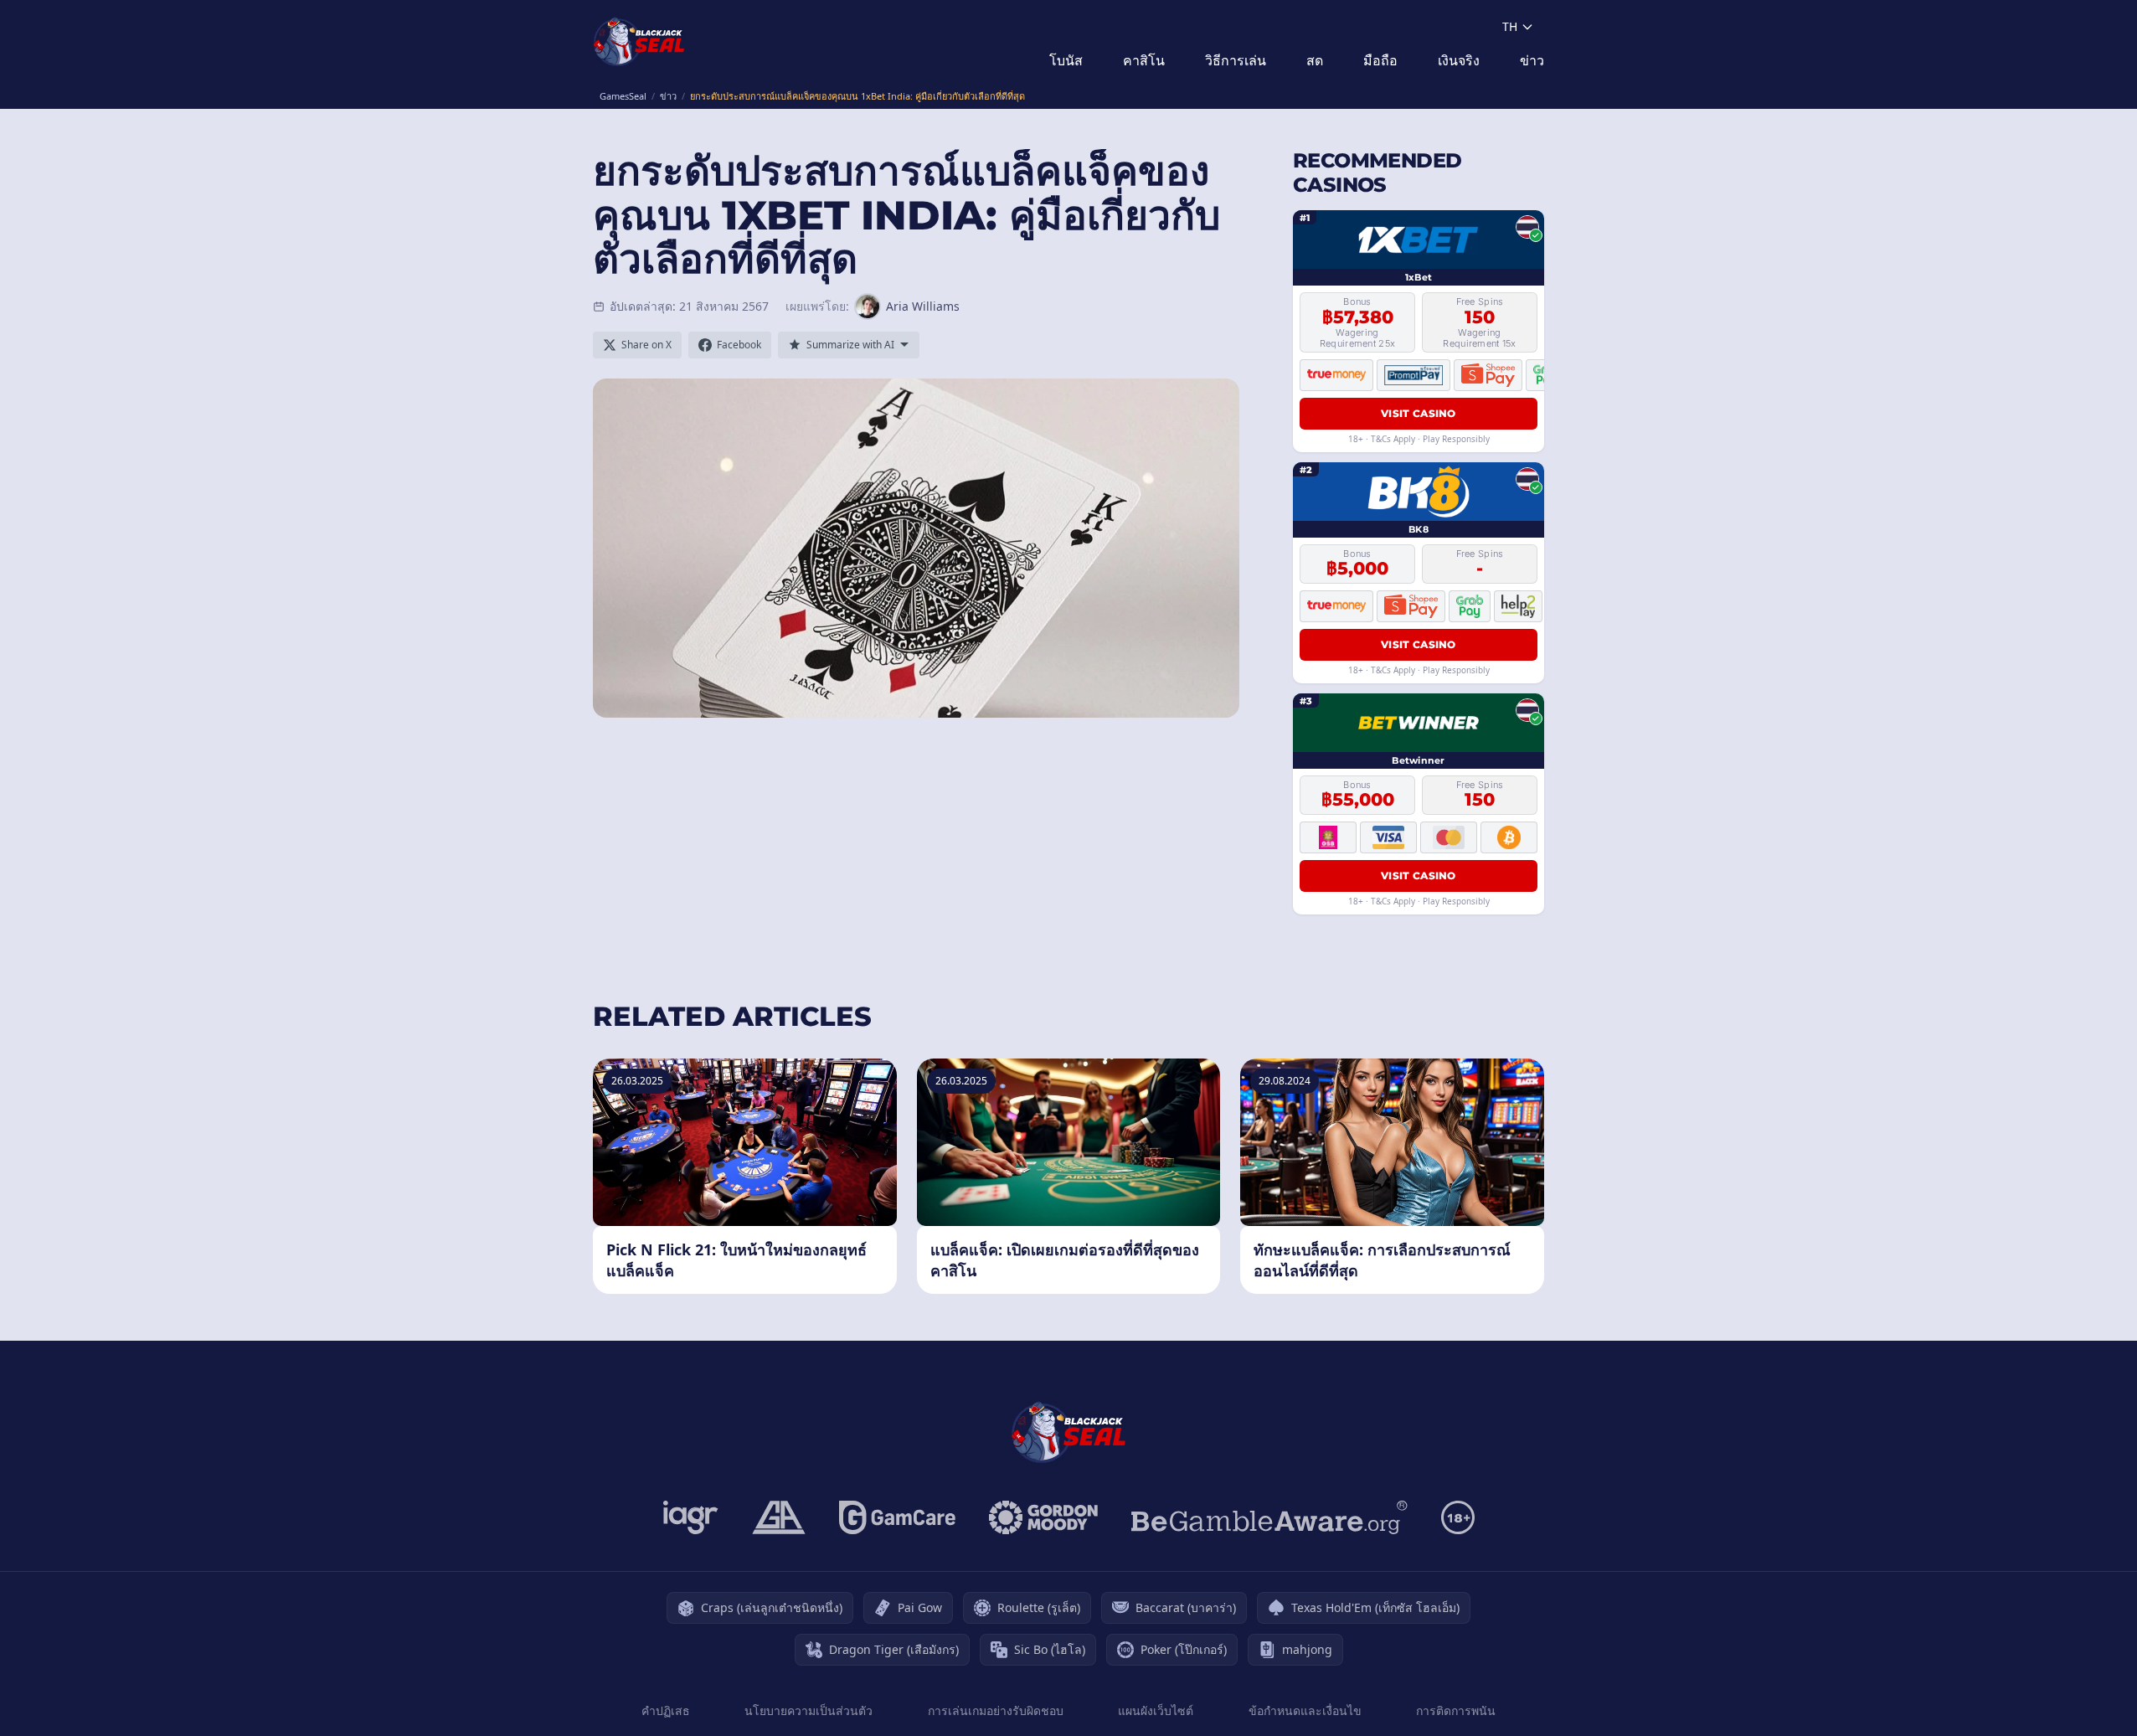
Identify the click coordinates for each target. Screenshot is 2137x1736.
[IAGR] (691, 1517)
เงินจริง (1459, 60)
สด (1315, 60)
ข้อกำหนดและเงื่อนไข (1305, 1710)
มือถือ (1380, 60)
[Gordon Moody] (1043, 1517)
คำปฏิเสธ (666, 1710)
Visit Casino (1419, 413)
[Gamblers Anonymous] (779, 1517)
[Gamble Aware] (1269, 1517)
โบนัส (1066, 60)
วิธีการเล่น (1236, 60)
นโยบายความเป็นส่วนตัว (808, 1710)
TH (1510, 26)
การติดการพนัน (1456, 1710)
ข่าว (1532, 60)
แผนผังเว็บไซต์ (1156, 1710)
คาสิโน (1144, 60)
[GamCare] (897, 1517)
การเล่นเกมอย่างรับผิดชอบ (996, 1710)
